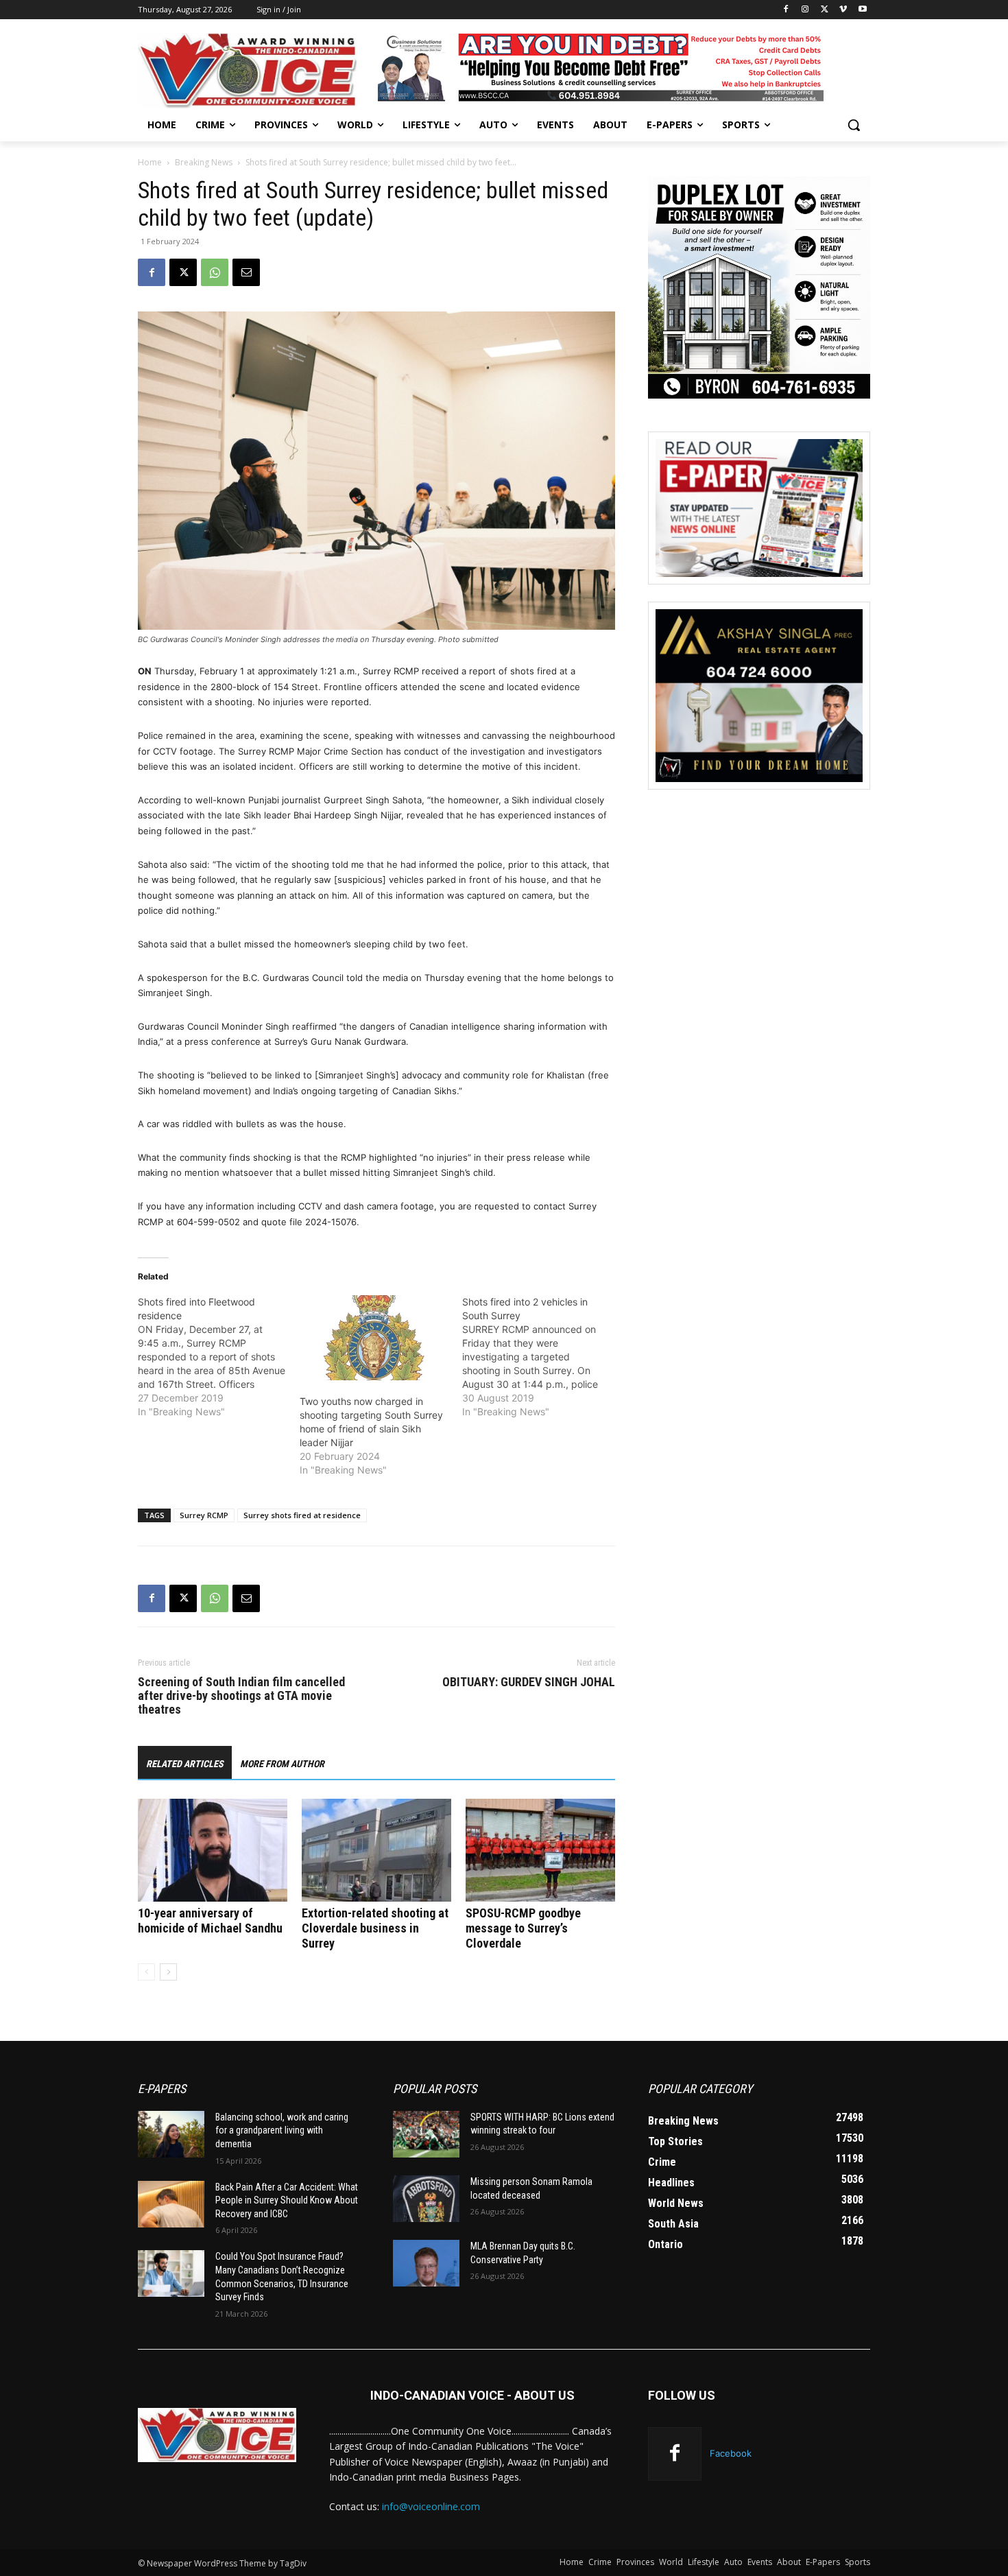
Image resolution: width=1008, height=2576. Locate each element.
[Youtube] (862, 10)
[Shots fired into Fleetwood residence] (219, 1357)
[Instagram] (805, 10)
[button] (854, 125)
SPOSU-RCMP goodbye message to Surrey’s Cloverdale (523, 1928)
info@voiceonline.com (431, 2506)
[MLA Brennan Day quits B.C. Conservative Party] (426, 2263)
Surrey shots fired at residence (302, 1515)
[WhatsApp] (215, 272)
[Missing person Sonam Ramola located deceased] (426, 2199)
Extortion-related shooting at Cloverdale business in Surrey (375, 1928)
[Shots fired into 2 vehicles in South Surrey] (543, 1357)
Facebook (731, 2453)
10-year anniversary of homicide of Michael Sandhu (210, 1921)
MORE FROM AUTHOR (282, 1764)
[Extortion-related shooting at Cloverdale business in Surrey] (376, 1850)
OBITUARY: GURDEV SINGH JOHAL (529, 1682)
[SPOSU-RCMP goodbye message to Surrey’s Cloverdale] (540, 1850)
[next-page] (168, 1972)
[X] (825, 10)
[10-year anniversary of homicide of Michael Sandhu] (213, 1850)
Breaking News (204, 162)
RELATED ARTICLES (185, 1764)
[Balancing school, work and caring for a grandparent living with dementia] (171, 2134)
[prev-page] (146, 1972)
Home (150, 162)
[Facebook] (786, 10)
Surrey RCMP (204, 1515)
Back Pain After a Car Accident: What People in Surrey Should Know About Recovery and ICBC (287, 2200)
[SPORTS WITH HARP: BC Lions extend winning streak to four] (426, 2134)
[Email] (246, 272)
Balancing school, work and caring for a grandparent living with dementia (282, 2130)
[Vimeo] (843, 10)
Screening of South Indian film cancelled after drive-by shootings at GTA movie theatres (241, 1696)
